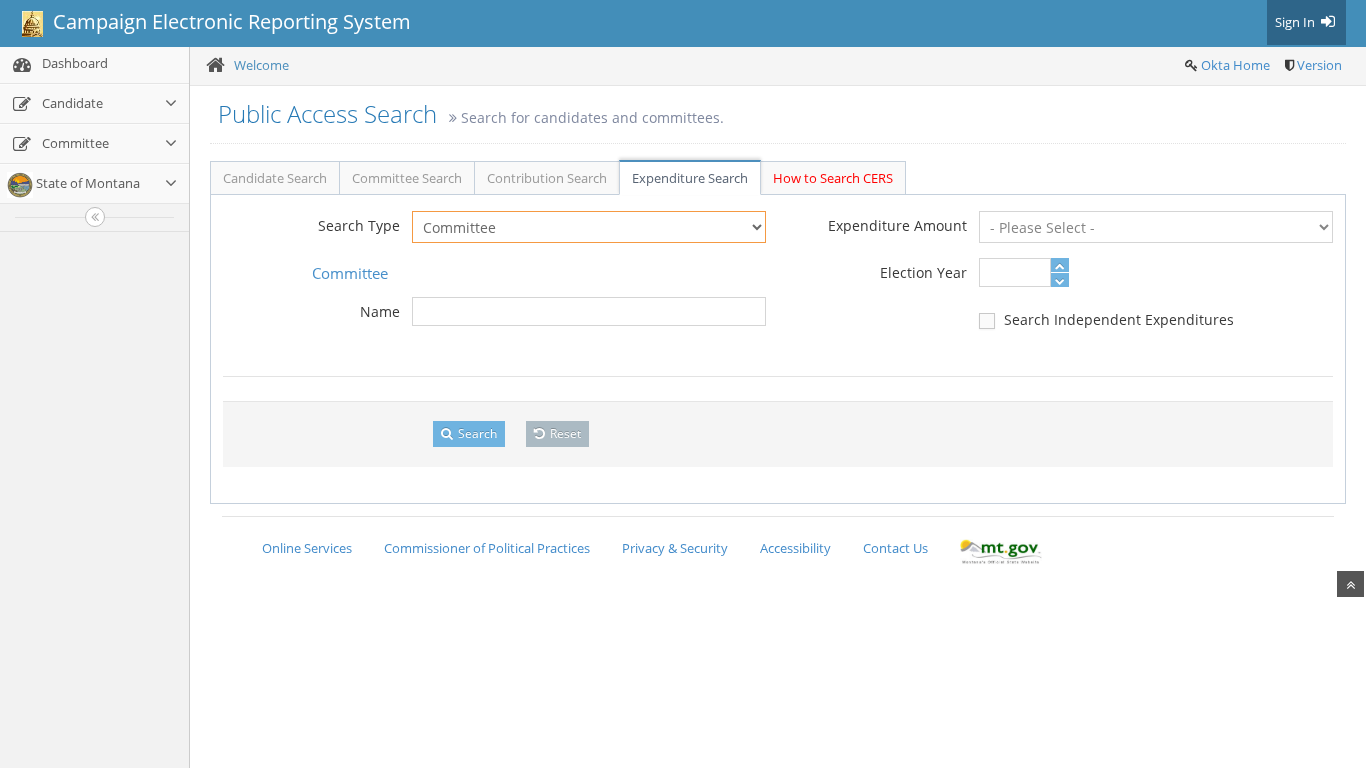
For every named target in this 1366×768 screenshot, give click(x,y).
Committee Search (407, 178)
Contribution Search (547, 178)
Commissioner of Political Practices (487, 548)
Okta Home (1235, 65)
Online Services (307, 548)
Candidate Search (275, 178)
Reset (564, 433)
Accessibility (795, 548)
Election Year (923, 272)
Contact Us (895, 548)
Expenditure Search (690, 178)
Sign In (1296, 22)
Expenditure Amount (897, 225)
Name (380, 311)
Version (1319, 65)
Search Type (359, 225)
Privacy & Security (675, 548)
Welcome (261, 65)
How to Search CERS (833, 178)
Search (476, 433)
